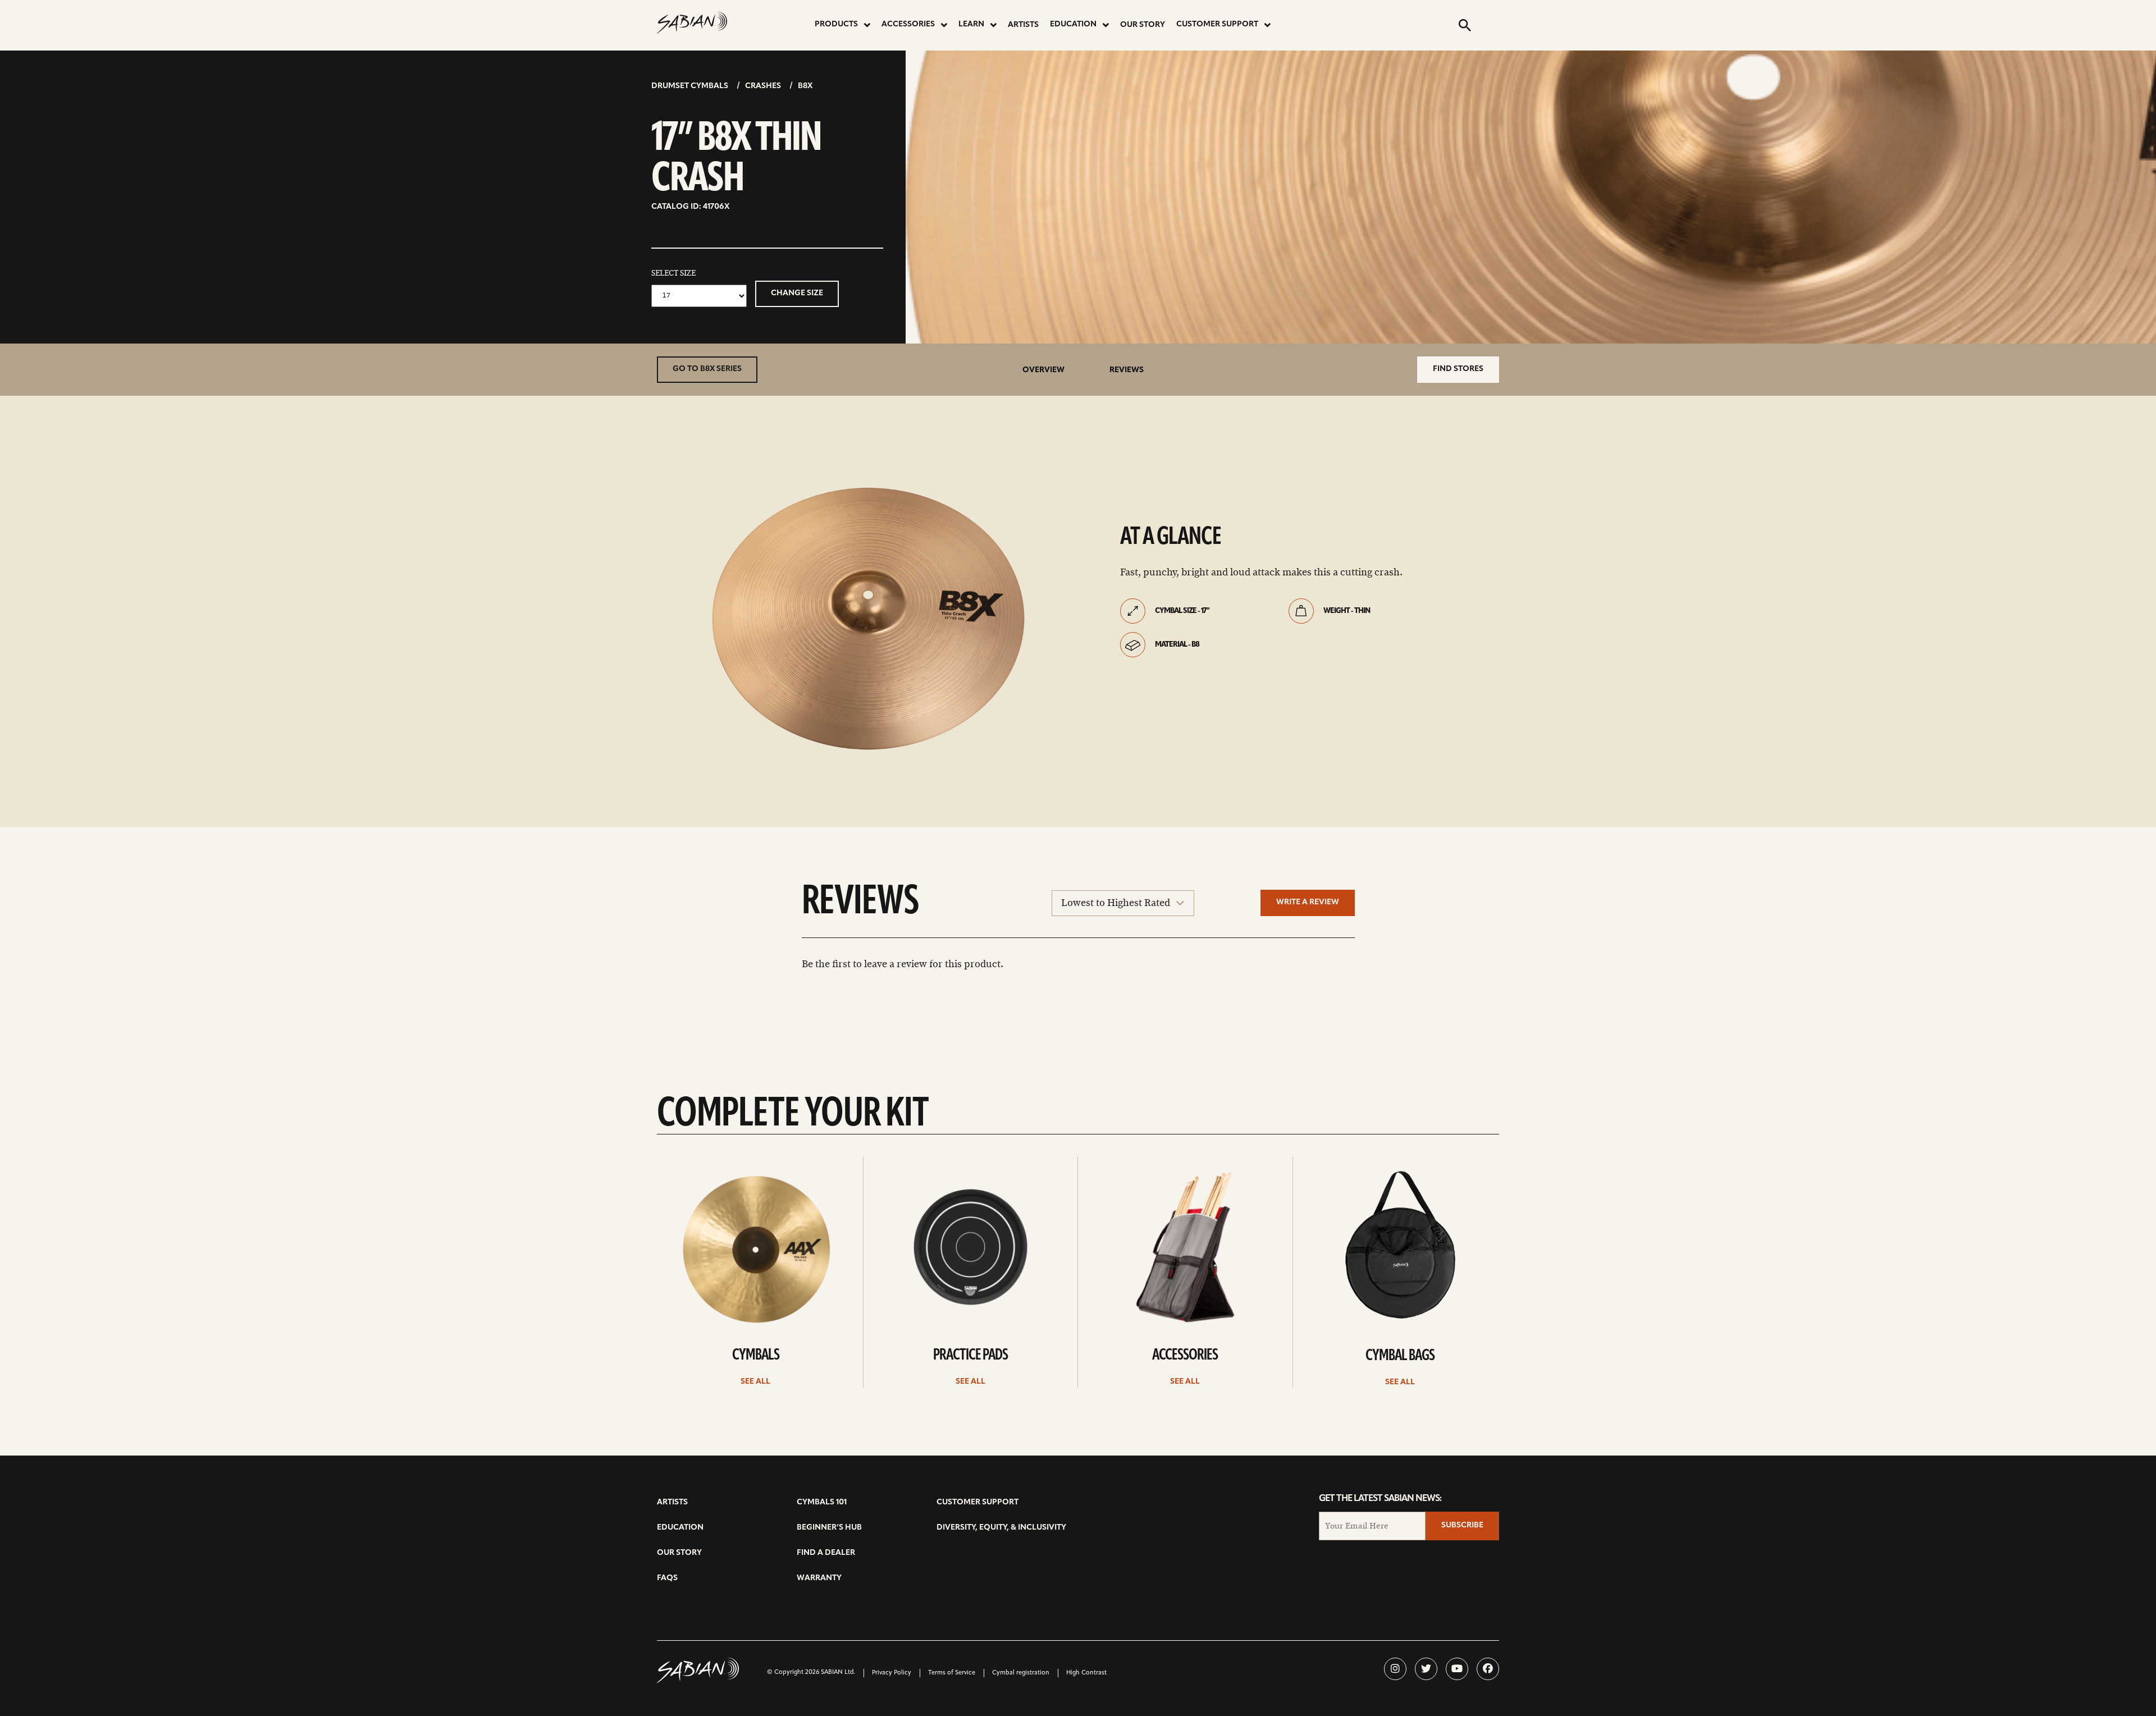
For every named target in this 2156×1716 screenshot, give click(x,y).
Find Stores (1458, 369)
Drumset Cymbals (690, 86)
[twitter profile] (1426, 1669)
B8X (805, 86)
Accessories (908, 24)
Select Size (673, 273)
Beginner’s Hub (829, 1528)
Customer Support (1217, 24)
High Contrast (1086, 1673)
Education (1073, 24)
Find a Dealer (826, 1553)
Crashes (763, 86)
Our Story (1143, 25)
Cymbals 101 (822, 1502)
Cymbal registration (1021, 1673)
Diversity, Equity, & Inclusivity (1001, 1528)
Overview (1043, 370)
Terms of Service (952, 1673)
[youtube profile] (1457, 1669)
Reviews (1127, 370)
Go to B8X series (707, 369)
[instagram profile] (1395, 1669)
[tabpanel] (868, 617)
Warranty (819, 1578)
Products (836, 24)
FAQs (667, 1578)
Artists (1023, 25)
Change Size (797, 293)
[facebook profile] (1488, 1669)
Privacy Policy (892, 1673)
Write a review (1308, 902)
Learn (971, 24)
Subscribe (1462, 1525)
